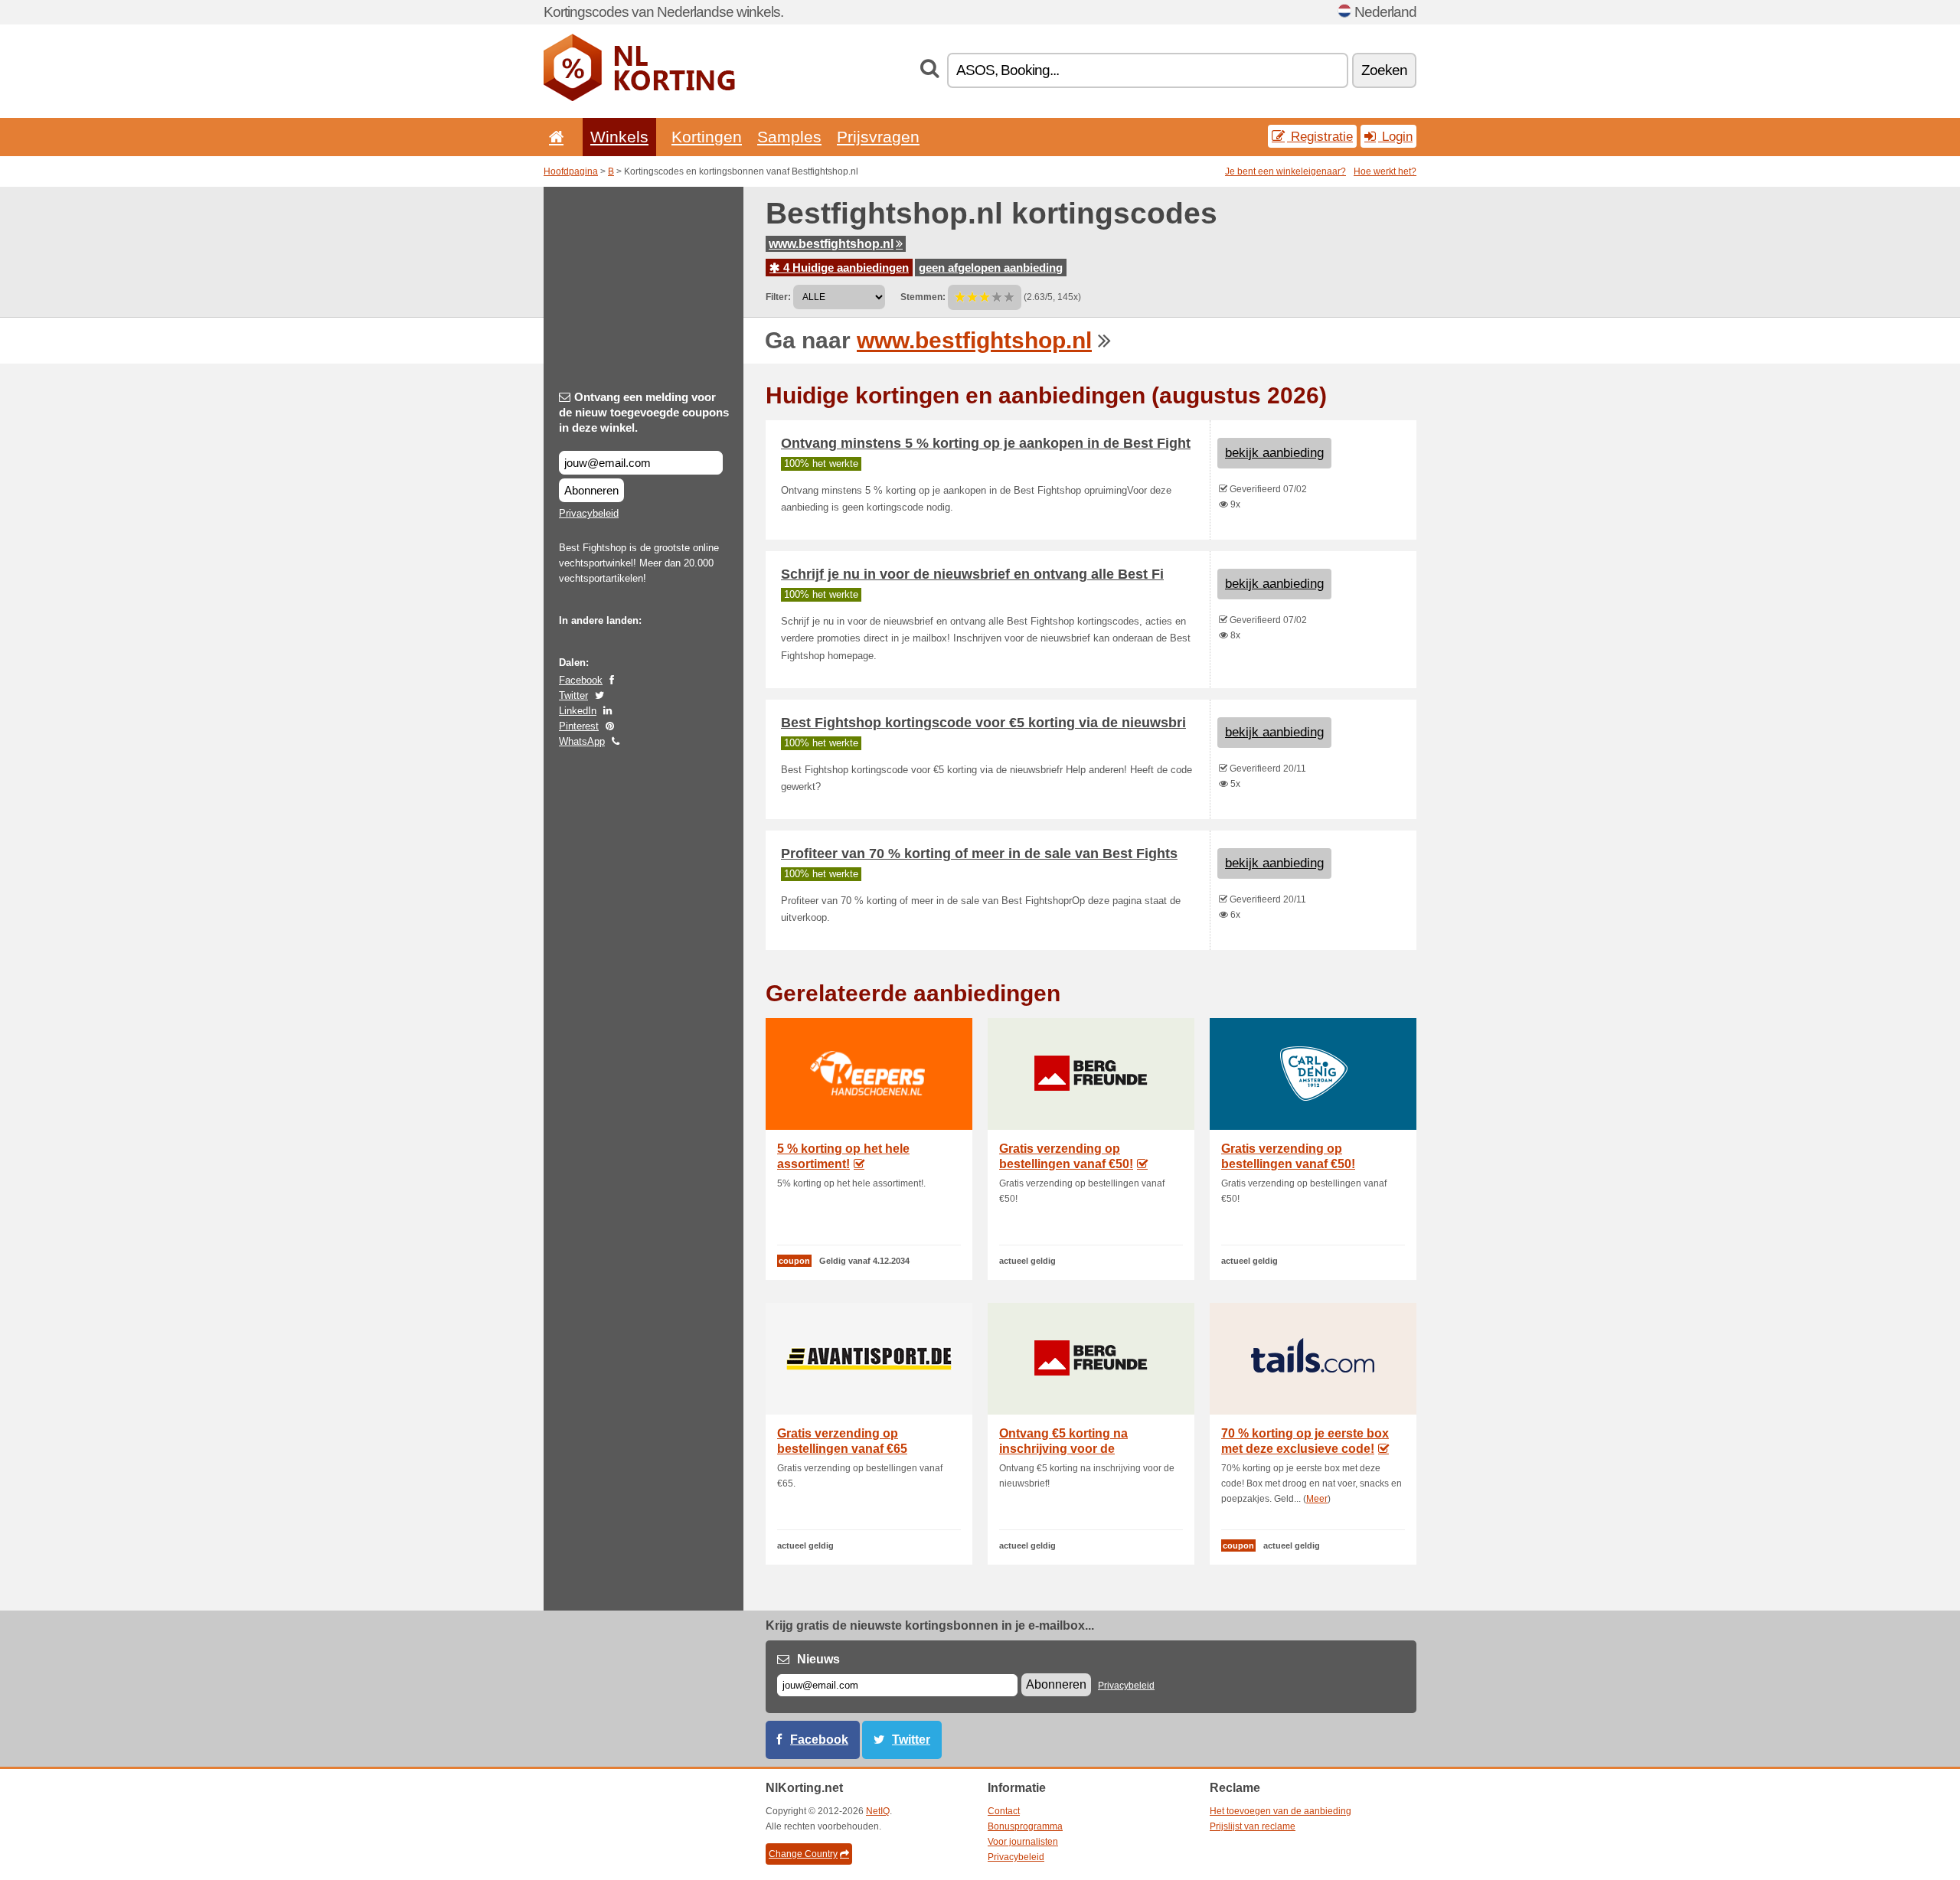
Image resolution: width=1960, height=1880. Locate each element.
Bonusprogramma (1025, 1826)
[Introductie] (554, 137)
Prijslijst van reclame (1253, 1826)
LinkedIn (578, 711)
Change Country (803, 1854)
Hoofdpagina (571, 171)
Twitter (573, 695)
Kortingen (707, 137)
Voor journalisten (1023, 1842)
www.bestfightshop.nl (831, 244)
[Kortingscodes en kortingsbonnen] (639, 98)
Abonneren (591, 490)
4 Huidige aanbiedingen (844, 268)
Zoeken (1384, 70)
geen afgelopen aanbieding (991, 268)
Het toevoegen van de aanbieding (1281, 1811)
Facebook (581, 680)
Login (1395, 136)
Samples (789, 137)
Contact (1004, 1811)
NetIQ (878, 1811)
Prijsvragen (878, 137)
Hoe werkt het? (1385, 171)
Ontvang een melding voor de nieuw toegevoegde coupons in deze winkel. (644, 412)
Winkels (619, 137)
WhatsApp (582, 741)
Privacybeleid (589, 513)
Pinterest (579, 726)
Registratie (1320, 136)
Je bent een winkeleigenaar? (1285, 171)
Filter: (778, 297)
